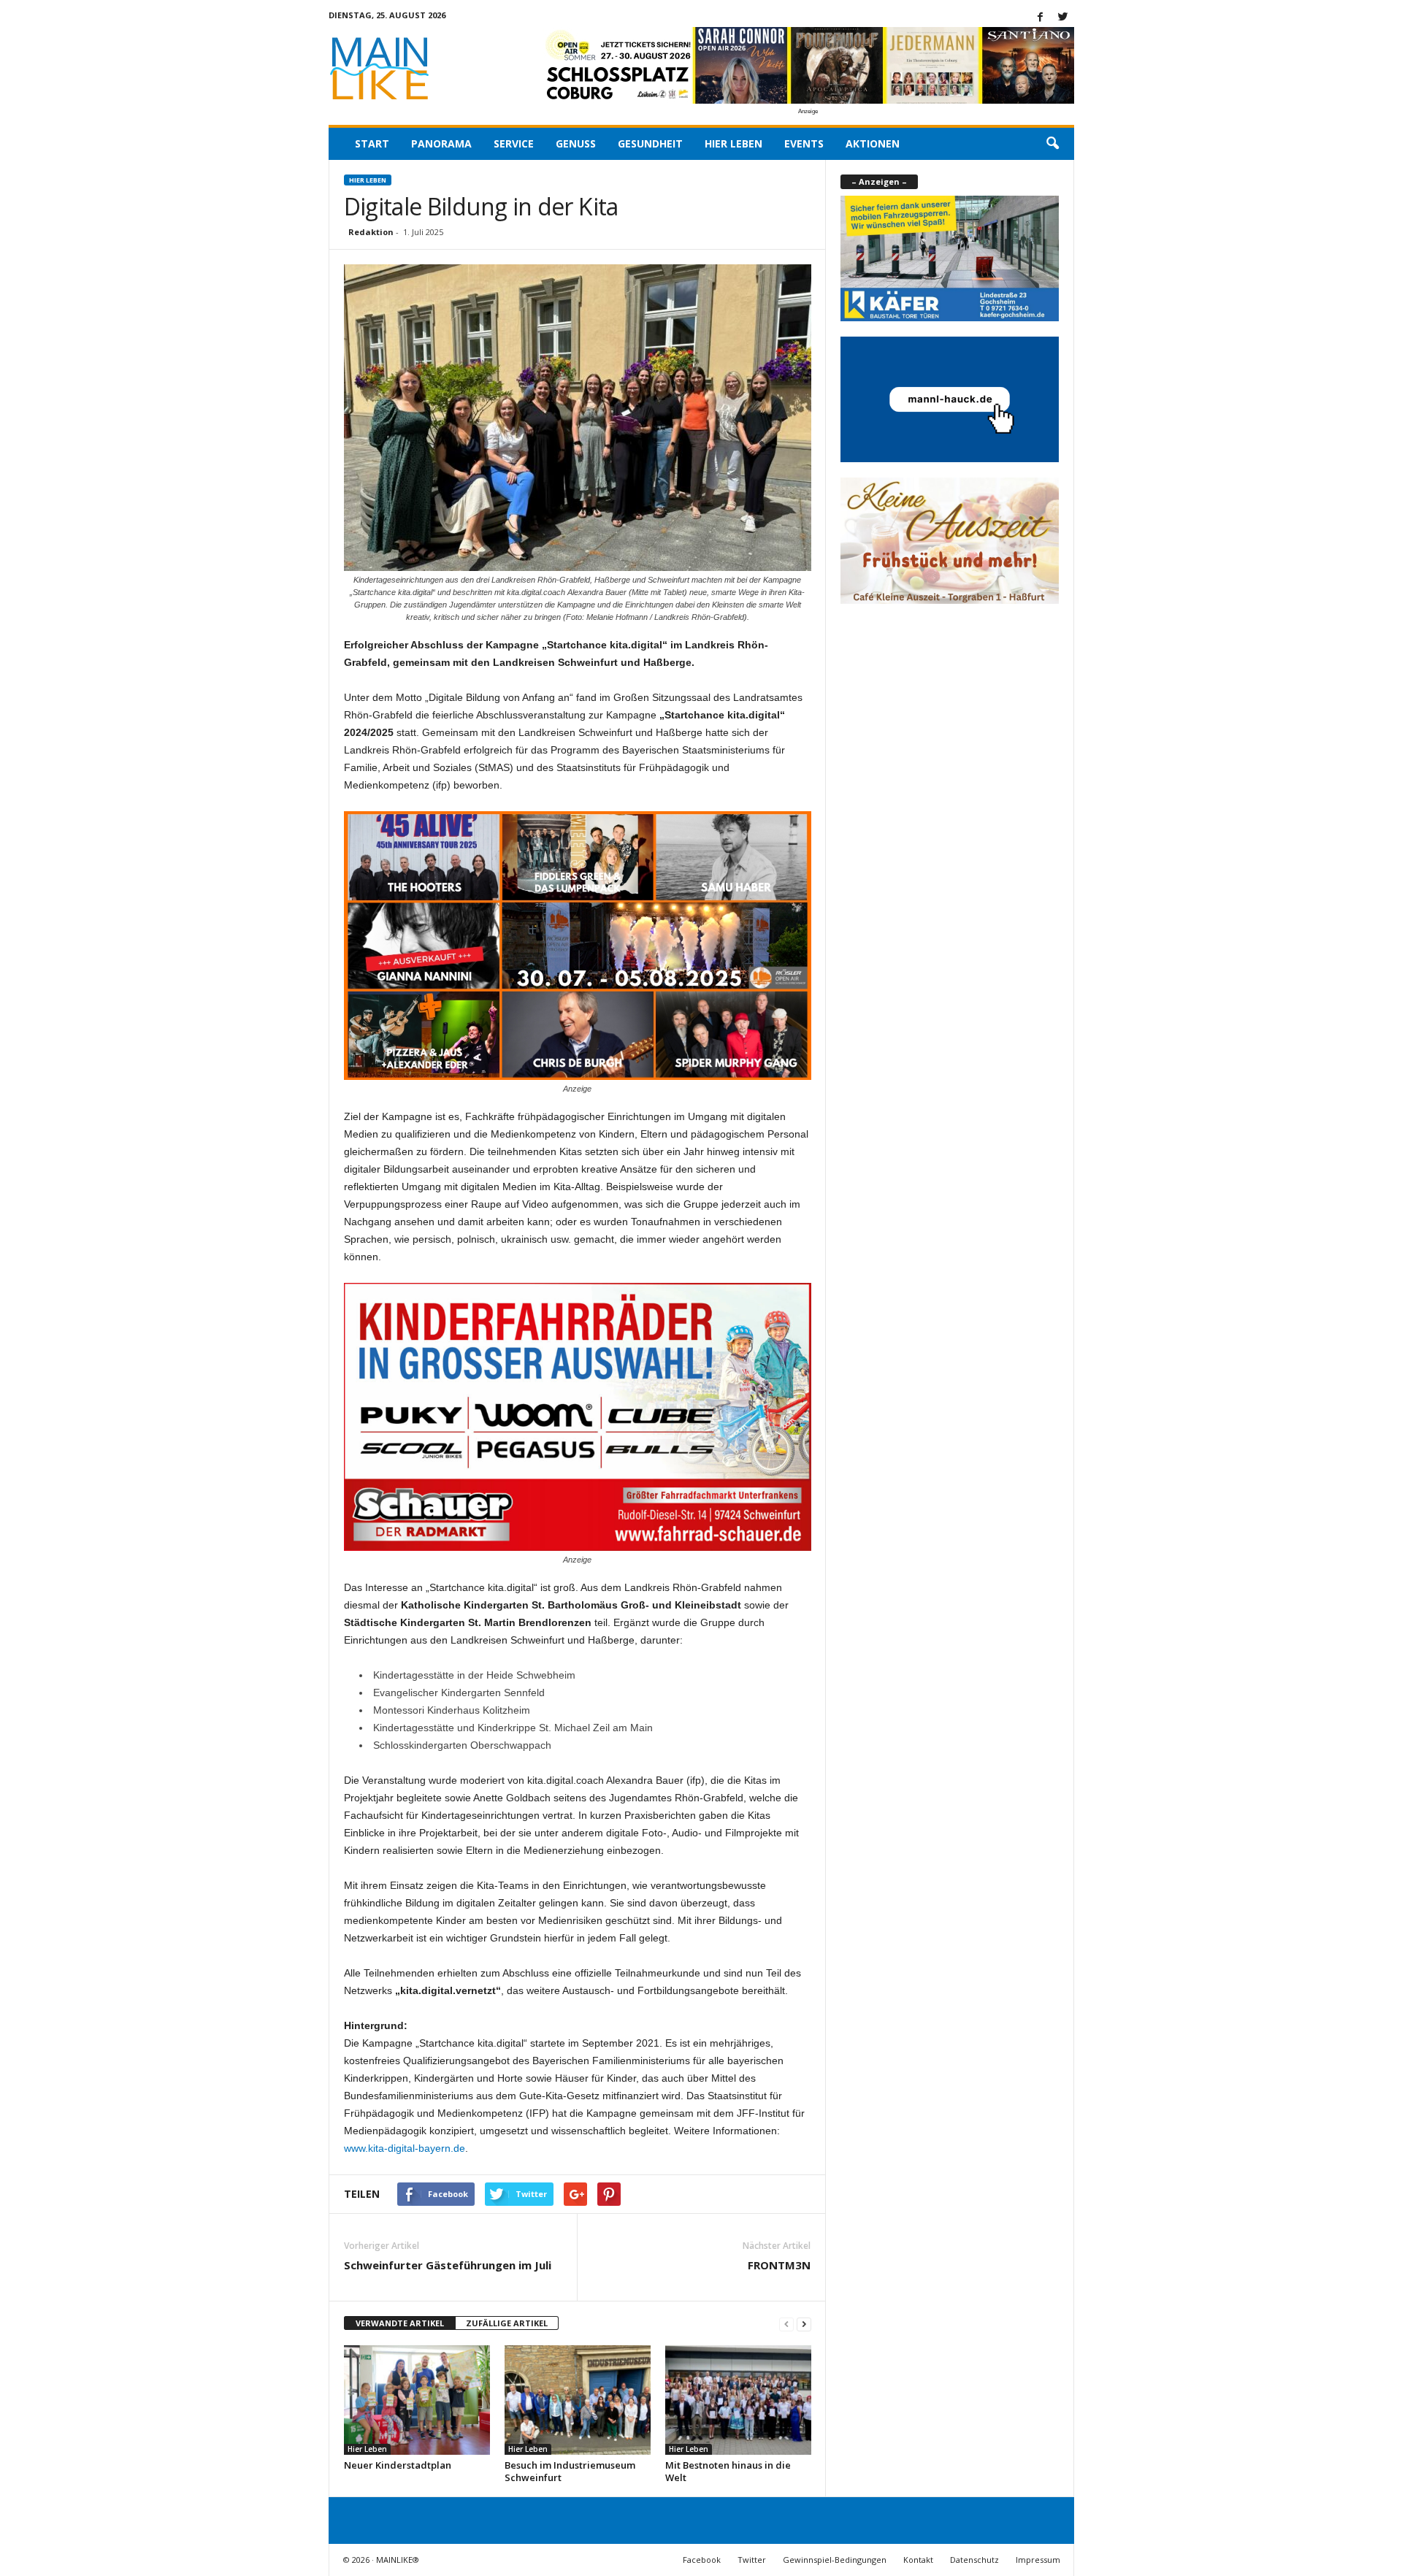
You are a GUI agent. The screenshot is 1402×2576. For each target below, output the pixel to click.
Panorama (441, 143)
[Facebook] (1041, 18)
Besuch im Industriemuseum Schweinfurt (570, 2471)
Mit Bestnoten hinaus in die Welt (728, 2471)
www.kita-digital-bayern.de (405, 2148)
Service (514, 143)
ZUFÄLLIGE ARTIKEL (507, 2323)
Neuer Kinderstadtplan (398, 2465)
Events (804, 143)
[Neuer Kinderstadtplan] (417, 2400)
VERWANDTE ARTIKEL (400, 2323)
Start (372, 143)
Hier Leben (733, 143)
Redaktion (371, 232)
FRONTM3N (779, 2265)
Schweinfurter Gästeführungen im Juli (448, 2265)
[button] (1052, 144)
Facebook (702, 2560)
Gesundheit (650, 143)
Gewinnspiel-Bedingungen (835, 2560)
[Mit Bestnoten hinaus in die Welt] (738, 2400)
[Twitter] (1063, 18)
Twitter (752, 2560)
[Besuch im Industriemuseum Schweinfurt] (578, 2400)
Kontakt (918, 2560)
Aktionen (873, 143)
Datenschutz (974, 2560)
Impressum (1038, 2560)
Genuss (576, 143)
